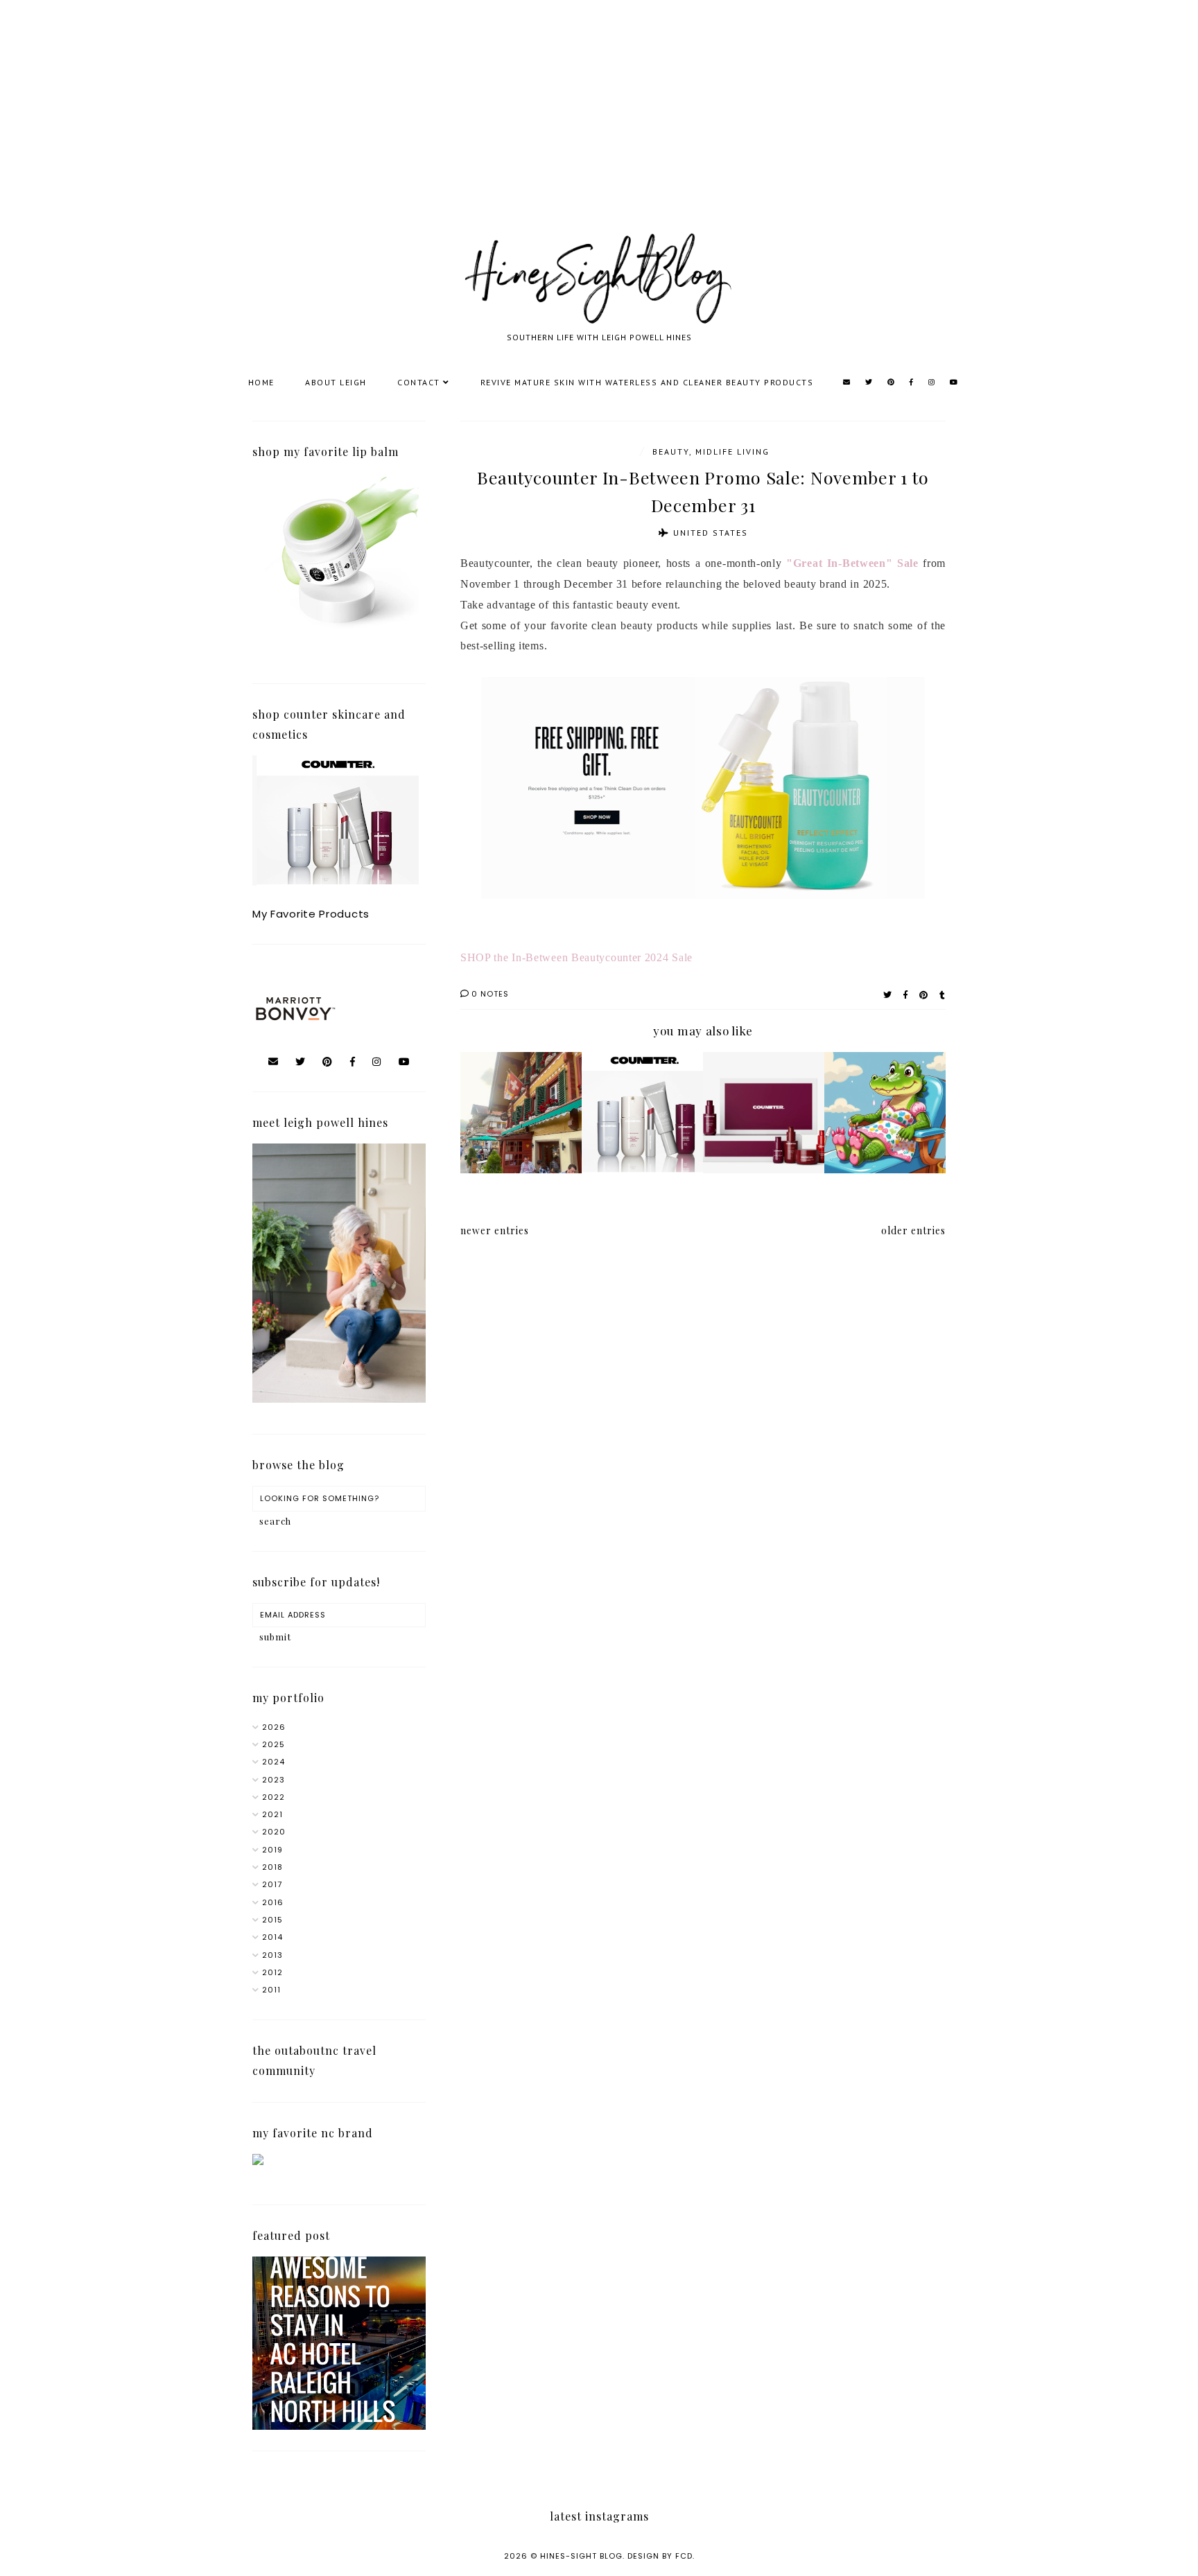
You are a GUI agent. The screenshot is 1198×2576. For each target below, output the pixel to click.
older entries (913, 1230)
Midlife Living (732, 452)
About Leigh (336, 382)
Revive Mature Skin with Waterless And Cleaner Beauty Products (647, 382)
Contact (419, 382)
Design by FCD (660, 2556)
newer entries (495, 1230)
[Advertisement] (416, 132)
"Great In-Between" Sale (852, 563)
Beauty (671, 452)
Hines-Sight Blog (581, 2556)
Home (261, 382)
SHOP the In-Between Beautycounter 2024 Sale (578, 957)
